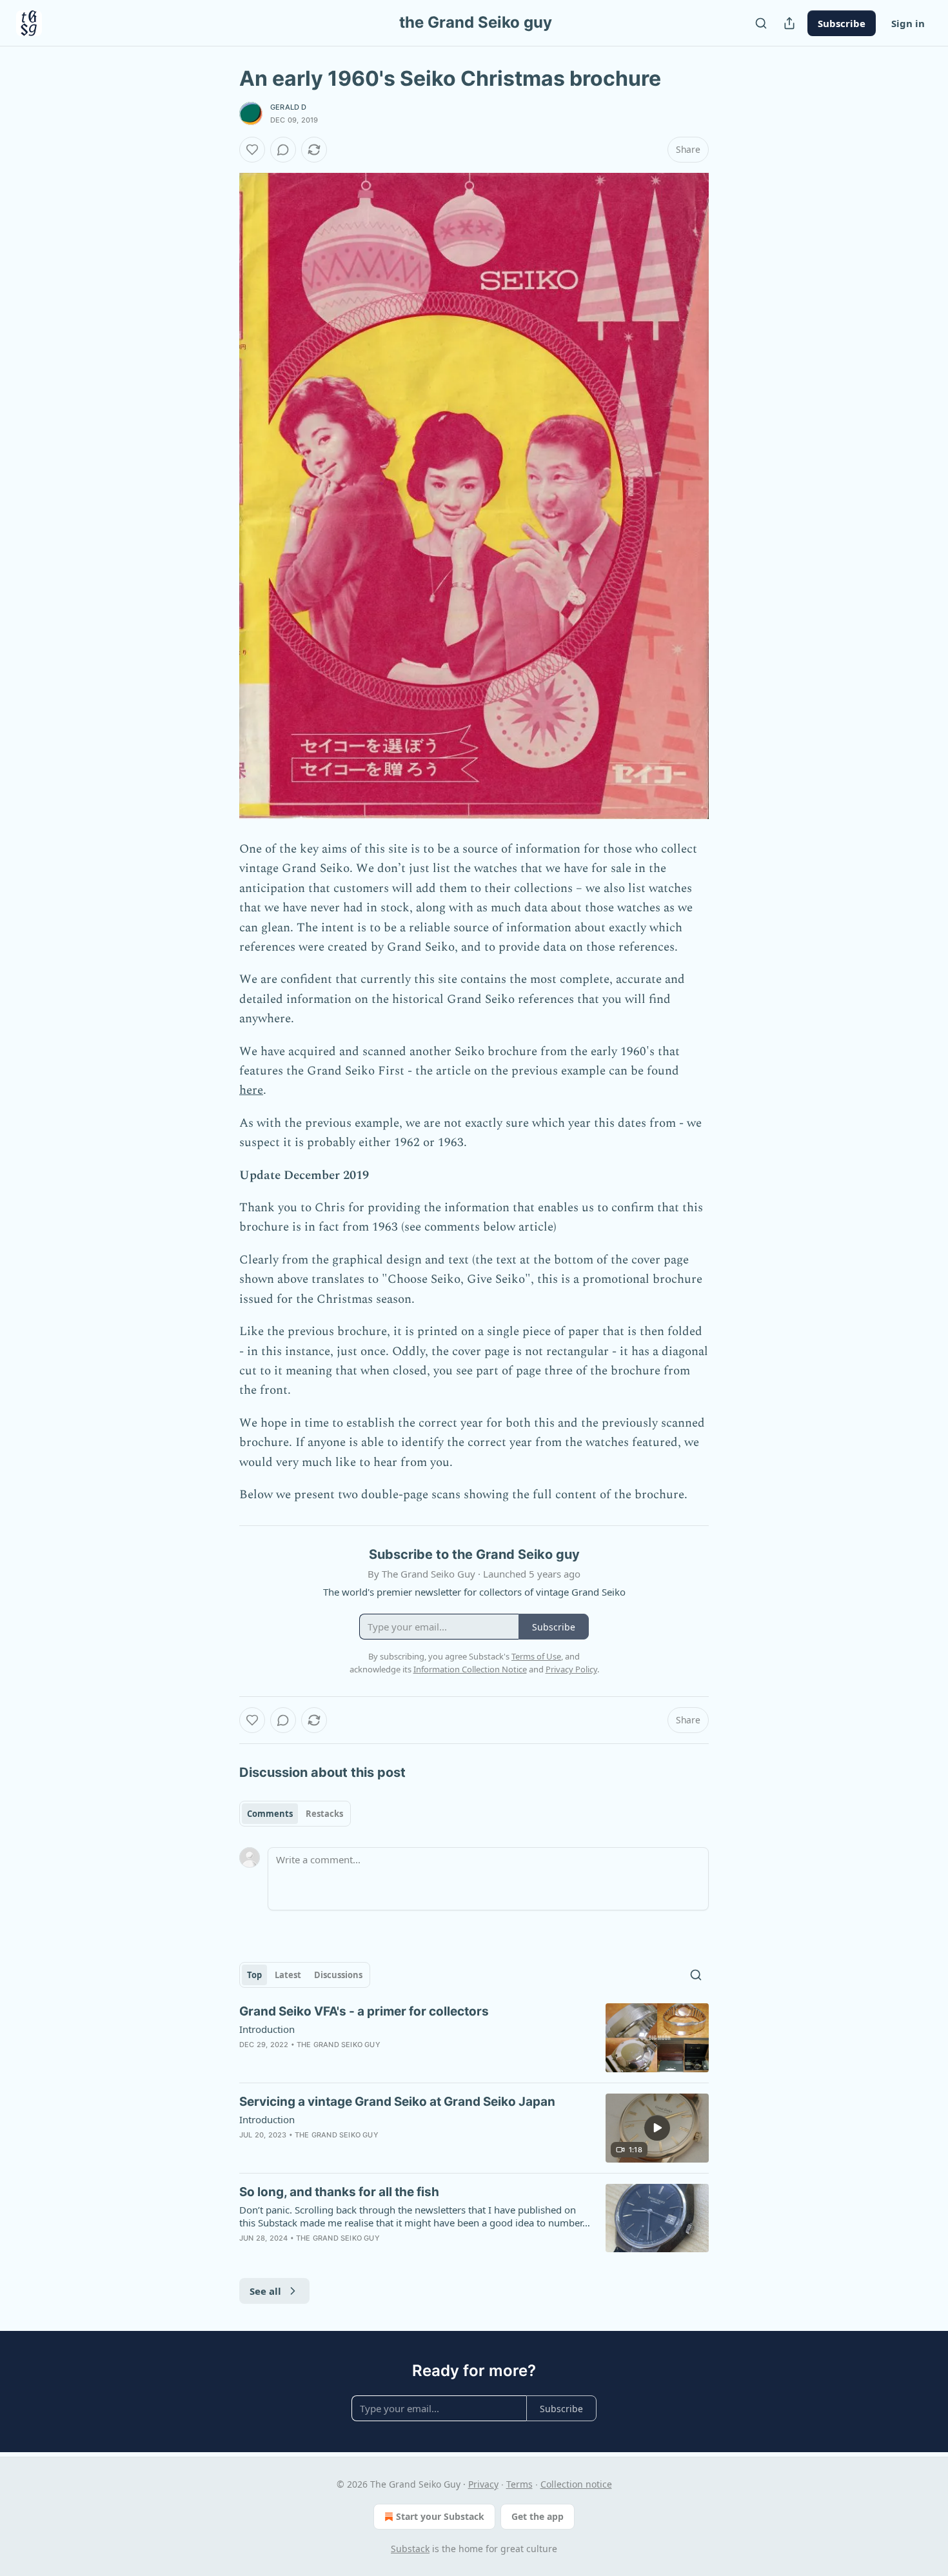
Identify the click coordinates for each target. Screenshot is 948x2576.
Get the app (538, 2516)
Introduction (267, 2029)
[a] (657, 2128)
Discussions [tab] (338, 1975)
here (251, 1090)
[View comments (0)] (283, 150)
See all (265, 2291)
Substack (410, 2549)
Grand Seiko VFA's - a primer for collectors (364, 2011)
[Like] (252, 150)
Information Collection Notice (470, 1669)
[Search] (761, 23)
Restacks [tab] (324, 1814)
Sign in (908, 23)
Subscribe (842, 23)
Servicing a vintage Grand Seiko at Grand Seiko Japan (397, 2102)
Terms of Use (536, 1656)
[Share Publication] (789, 23)
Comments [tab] (270, 1814)
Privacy (483, 2484)
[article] (474, 2038)
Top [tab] (254, 1975)
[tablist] (295, 1814)
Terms (519, 2484)
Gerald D (289, 107)
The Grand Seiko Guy (339, 2045)
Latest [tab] (288, 1975)
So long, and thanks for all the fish (339, 2192)
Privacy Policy (571, 1669)
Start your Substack (440, 2516)
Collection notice (576, 2484)
